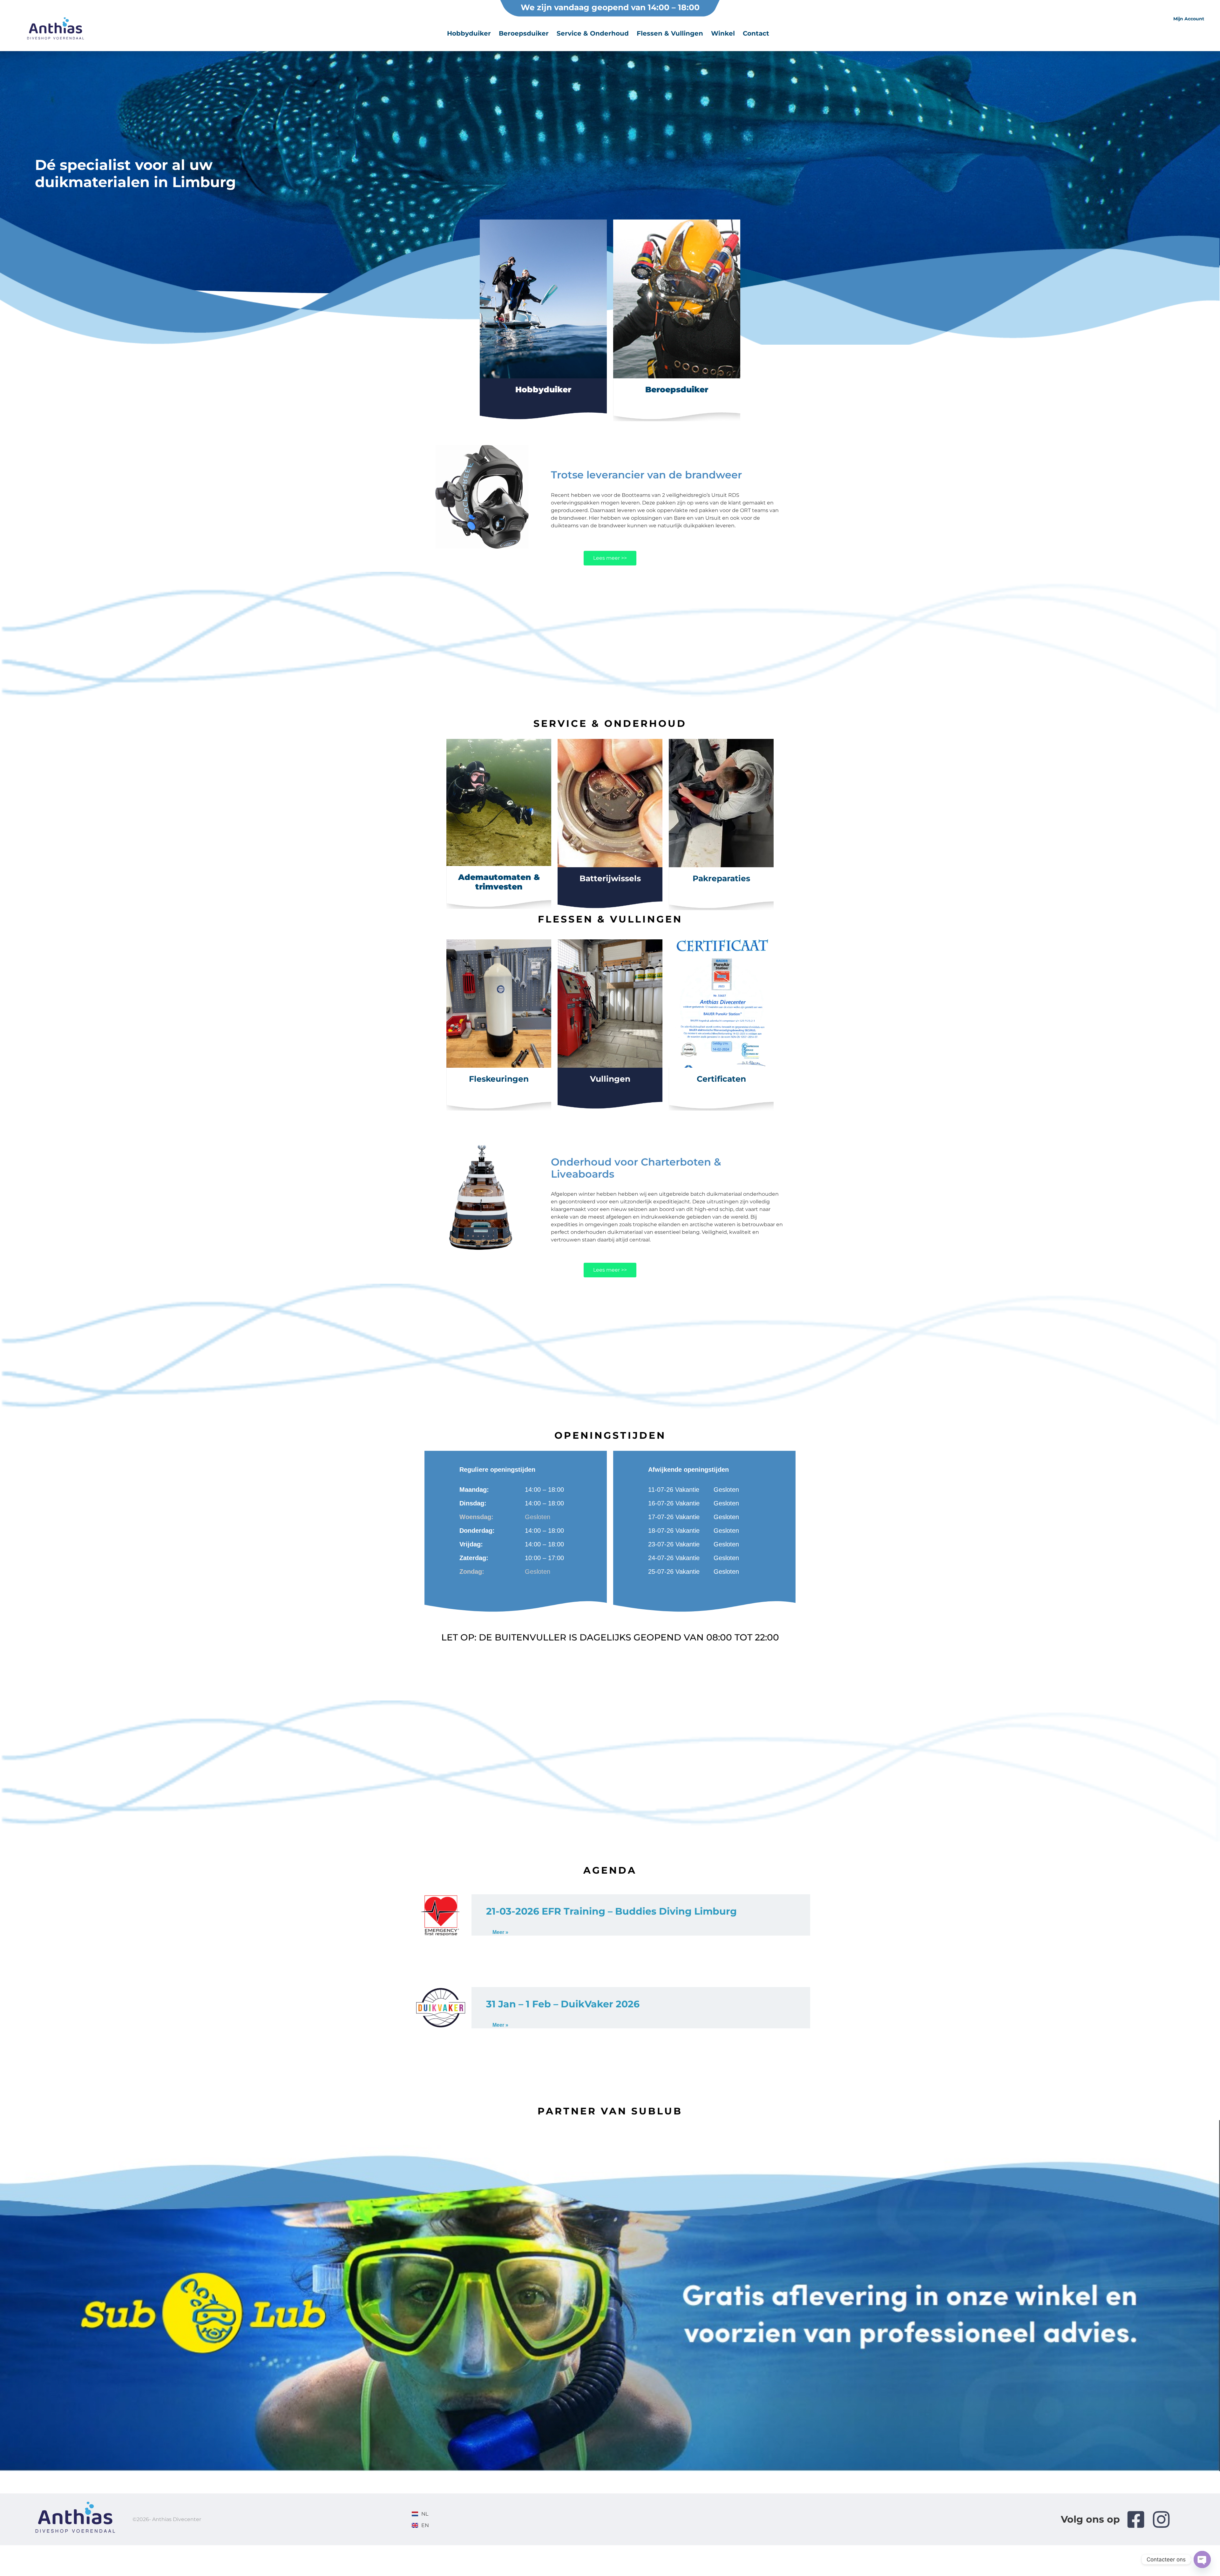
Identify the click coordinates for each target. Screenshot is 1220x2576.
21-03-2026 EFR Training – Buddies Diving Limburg (611, 1911)
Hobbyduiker (469, 33)
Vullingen (610, 1079)
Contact (756, 33)
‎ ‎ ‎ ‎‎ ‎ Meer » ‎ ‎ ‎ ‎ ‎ (500, 1932)
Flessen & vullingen (670, 33)
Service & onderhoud (593, 33)
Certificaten (721, 1079)
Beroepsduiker (524, 33)
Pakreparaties (721, 878)
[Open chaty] (1202, 2559)
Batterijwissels (610, 878)
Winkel (723, 33)
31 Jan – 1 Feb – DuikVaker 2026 (563, 2004)
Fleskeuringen (499, 1079)
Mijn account (1189, 19)
